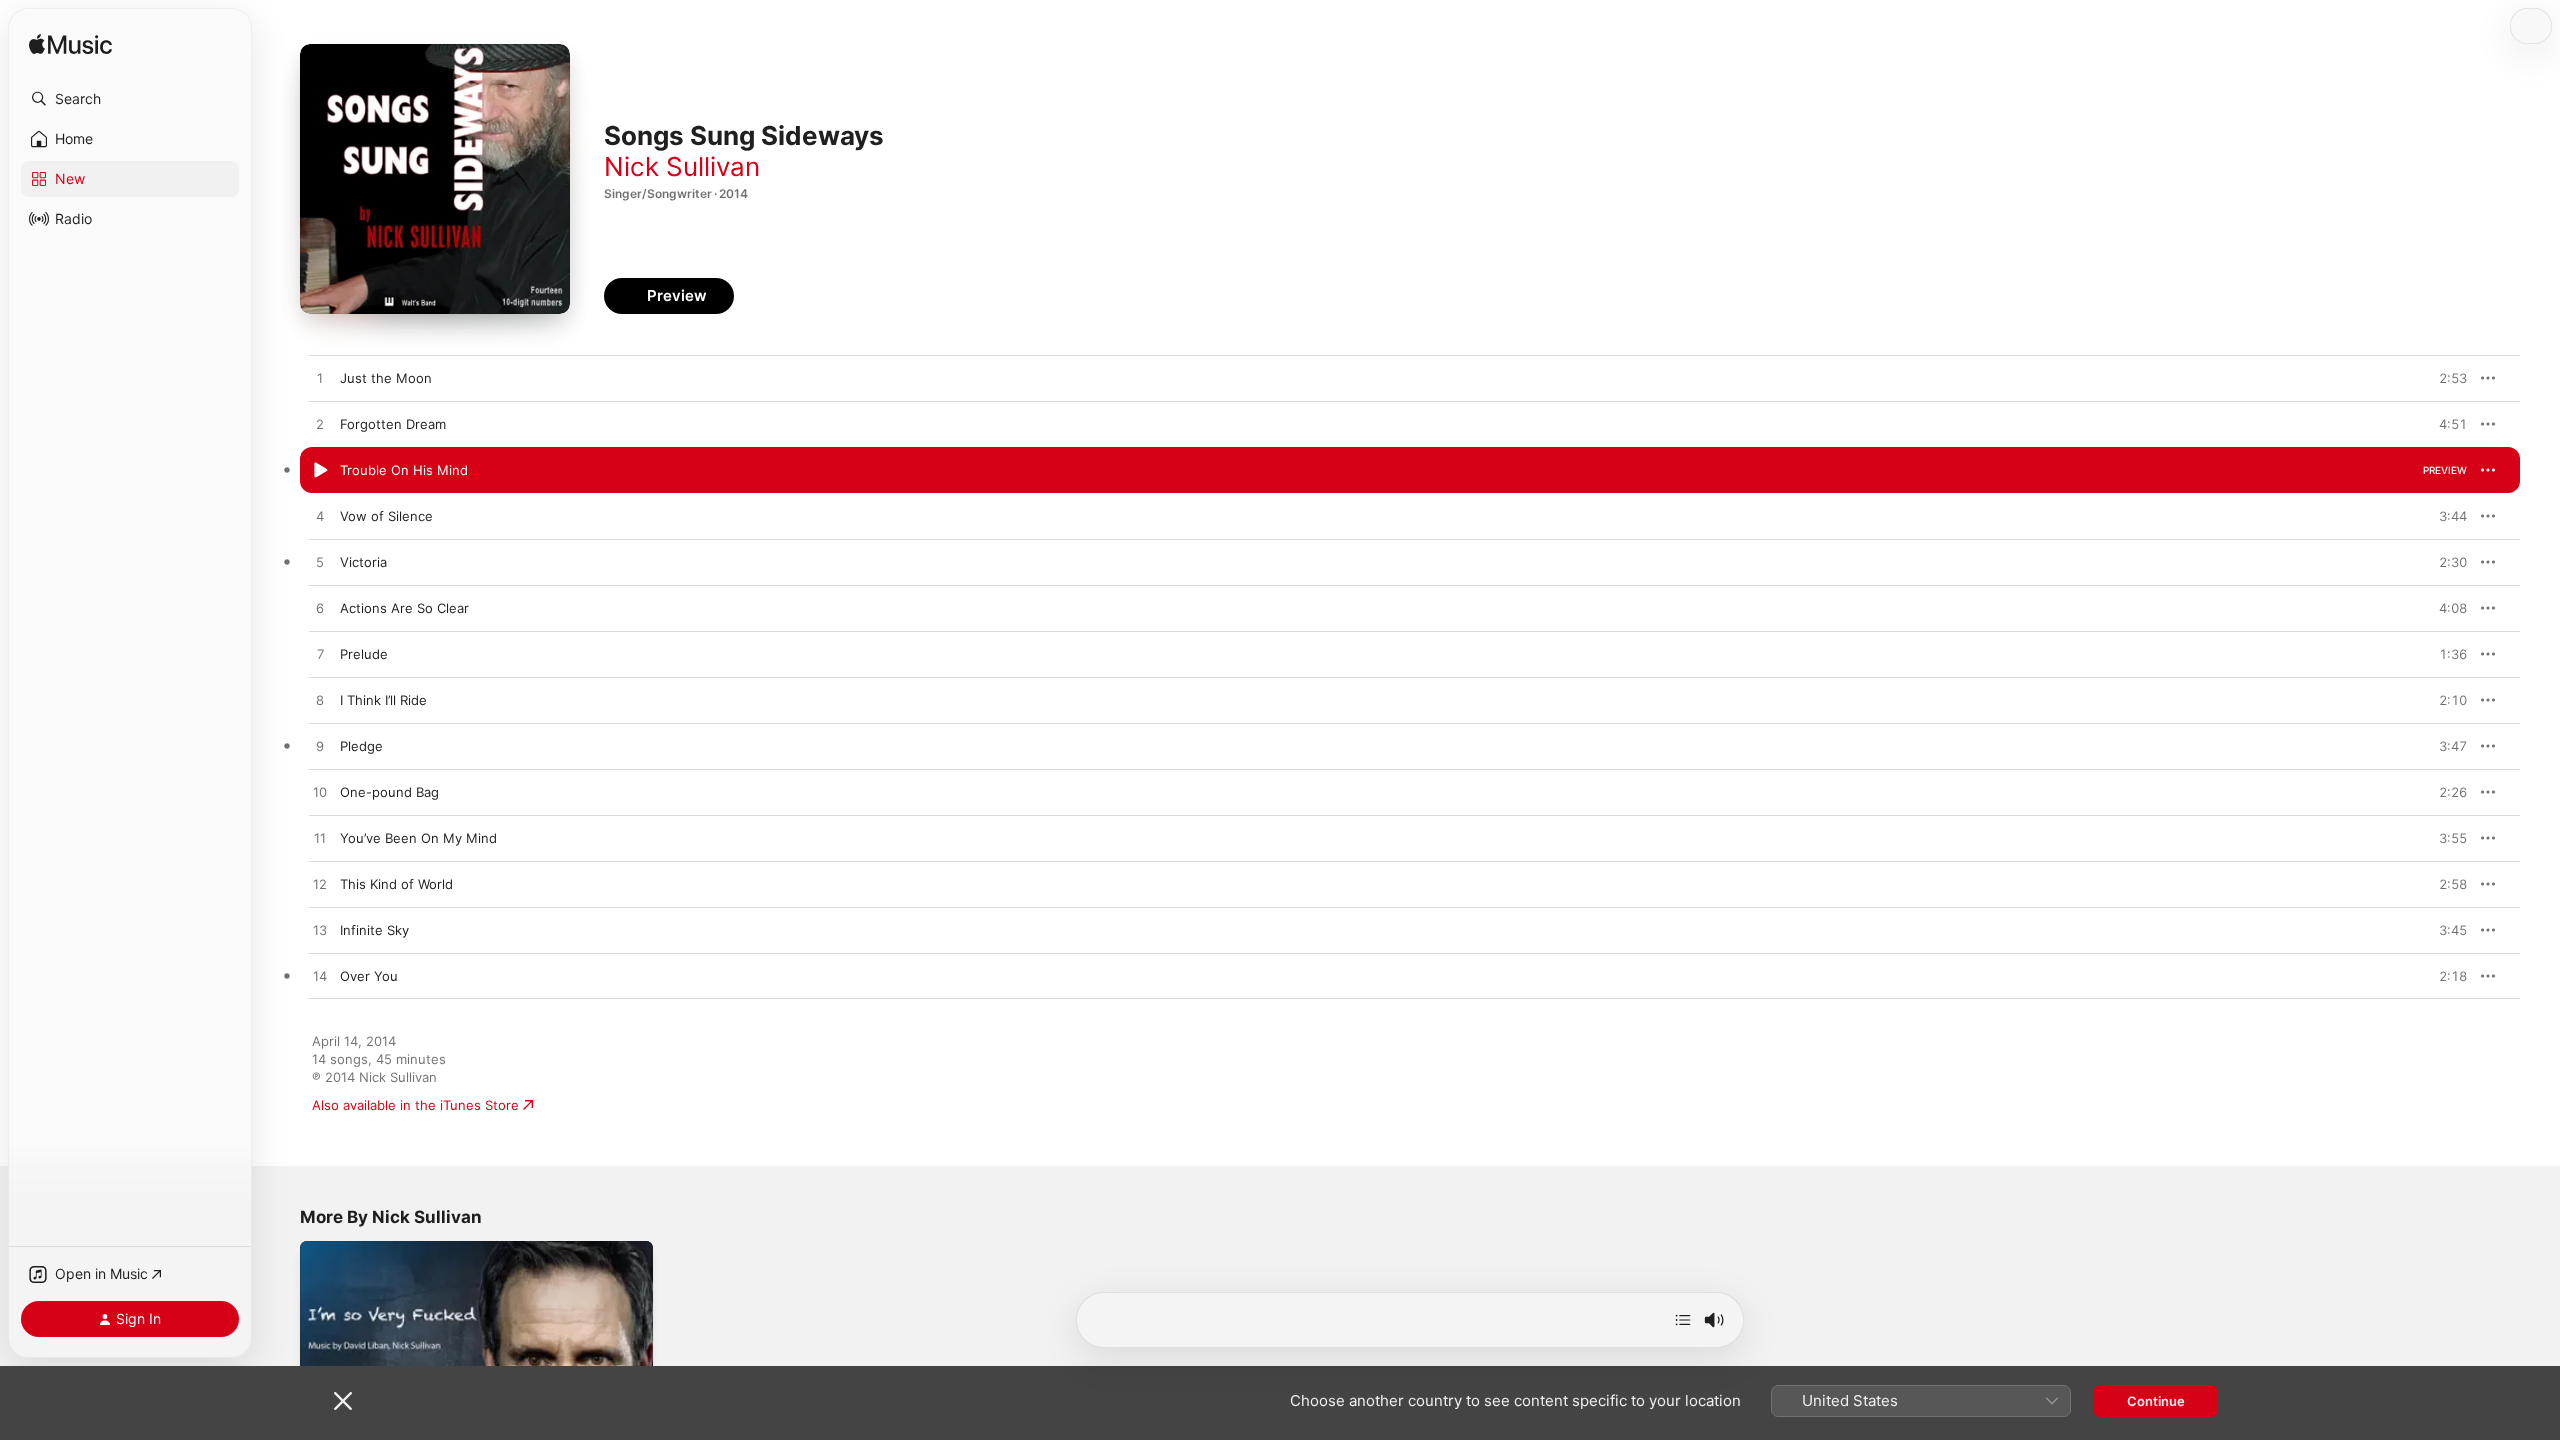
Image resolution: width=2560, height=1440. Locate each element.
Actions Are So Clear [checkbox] (404, 608)
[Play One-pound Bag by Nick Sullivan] (320, 793)
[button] (130, 99)
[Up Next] (1683, 1320)
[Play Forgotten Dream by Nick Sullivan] (320, 425)
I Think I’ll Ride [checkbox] (383, 700)
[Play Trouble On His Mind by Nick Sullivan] (320, 471)
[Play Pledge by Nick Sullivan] (320, 747)
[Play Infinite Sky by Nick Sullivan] (320, 931)
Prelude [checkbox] (364, 654)
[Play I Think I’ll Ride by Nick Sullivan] (320, 701)
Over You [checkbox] (369, 976)
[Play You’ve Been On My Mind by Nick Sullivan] (320, 839)
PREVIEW (2445, 378)
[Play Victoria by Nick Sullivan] (320, 563)
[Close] (343, 1401)
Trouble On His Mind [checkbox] (404, 470)
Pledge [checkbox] (361, 746)
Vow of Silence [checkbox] (386, 516)
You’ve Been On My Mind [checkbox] (418, 838)
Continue (2156, 1401)
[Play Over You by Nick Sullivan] (320, 977)
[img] (70, 45)
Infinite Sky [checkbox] (374, 930)
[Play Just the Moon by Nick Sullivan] (320, 379)
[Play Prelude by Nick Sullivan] (320, 655)
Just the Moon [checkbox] (386, 378)
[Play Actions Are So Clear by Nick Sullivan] (320, 609)
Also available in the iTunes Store (415, 1105)
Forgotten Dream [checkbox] (393, 424)
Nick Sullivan (682, 166)
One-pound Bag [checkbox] (389, 792)
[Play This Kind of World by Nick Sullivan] (320, 885)
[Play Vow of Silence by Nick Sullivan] (320, 517)
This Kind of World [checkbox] (396, 884)
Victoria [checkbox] (363, 562)
